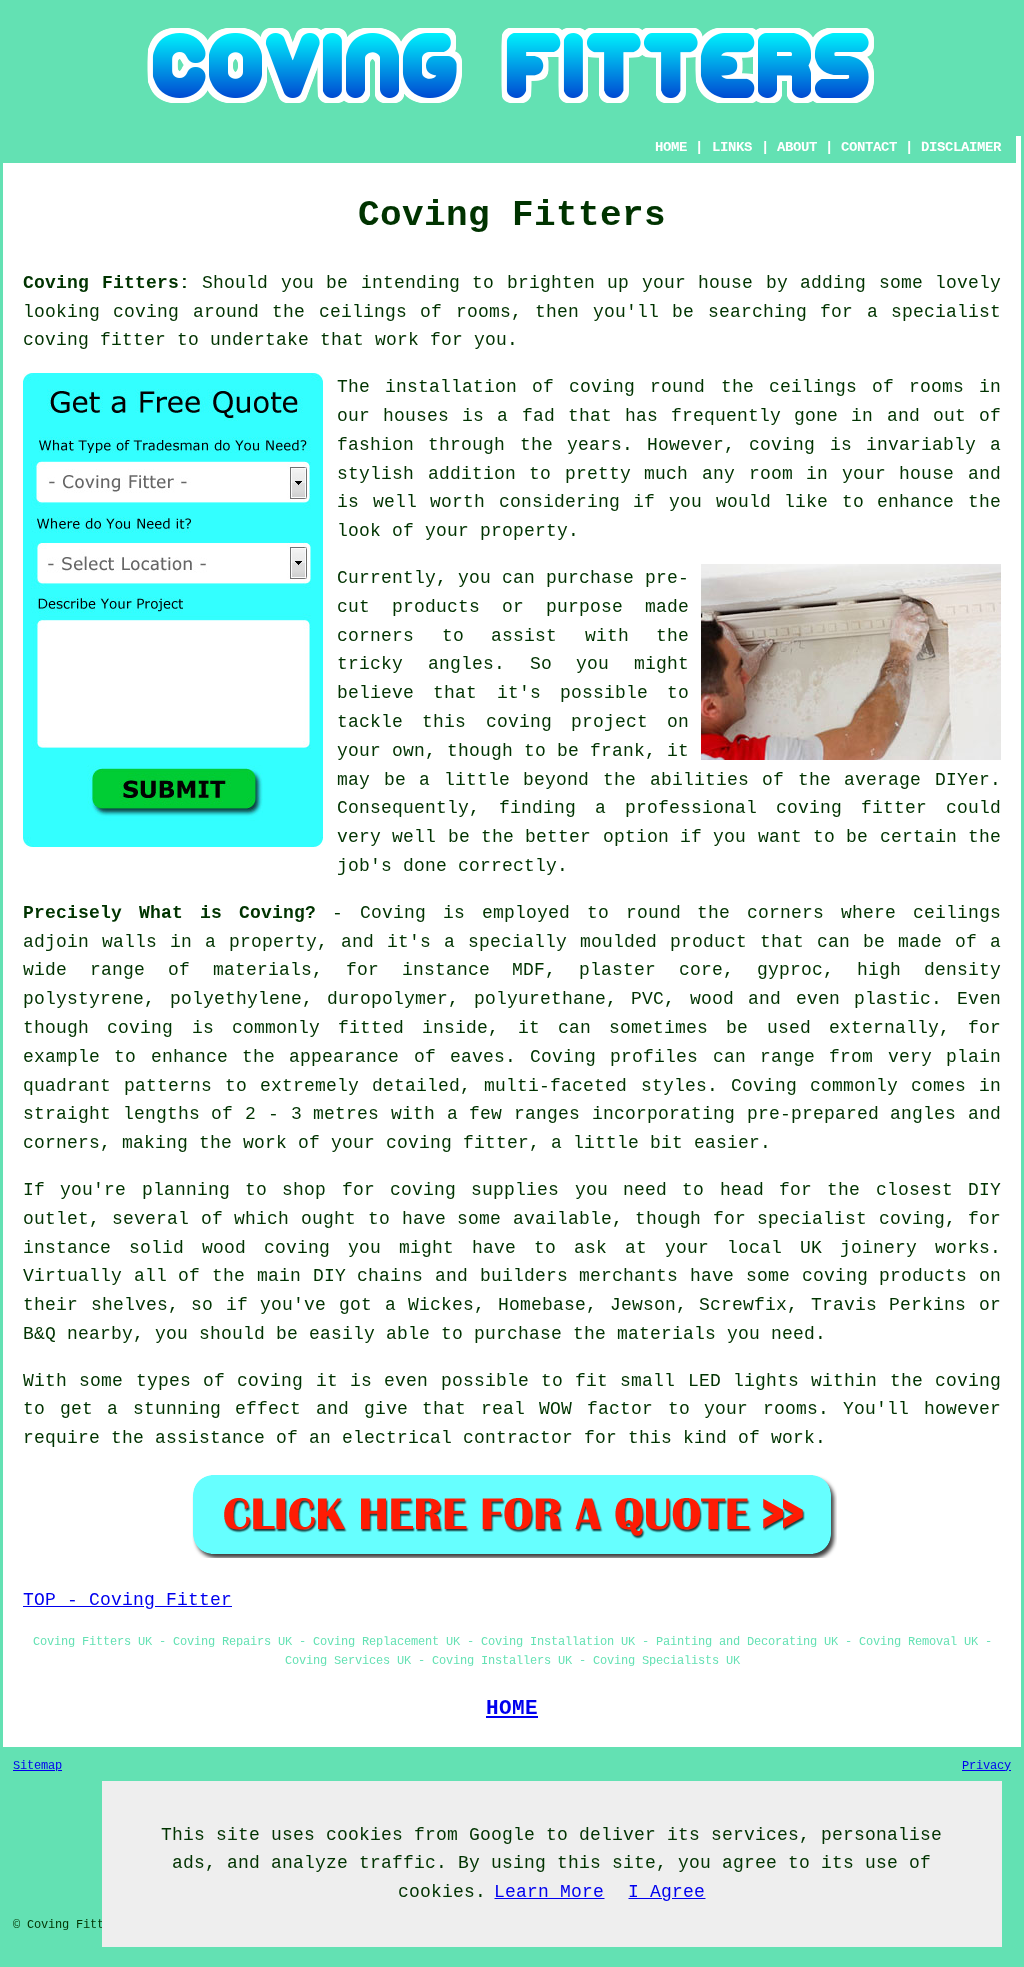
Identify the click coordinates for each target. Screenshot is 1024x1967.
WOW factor (596, 1409)
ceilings (363, 312)
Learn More (549, 1892)
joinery (878, 1248)
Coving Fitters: (106, 283)
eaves (477, 1057)
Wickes (441, 1305)
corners (785, 913)
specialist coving (851, 1219)
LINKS (732, 147)
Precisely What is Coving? (169, 913)
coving (146, 312)
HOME (671, 147)
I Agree (666, 1892)
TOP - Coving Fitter (127, 1600)
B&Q (39, 1334)
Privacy (986, 1766)
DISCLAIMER (961, 147)
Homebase (542, 1305)
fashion (375, 445)
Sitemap (37, 1766)
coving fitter (94, 340)
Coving (393, 913)
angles (461, 664)
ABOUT (797, 147)
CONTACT (869, 147)
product (708, 942)
